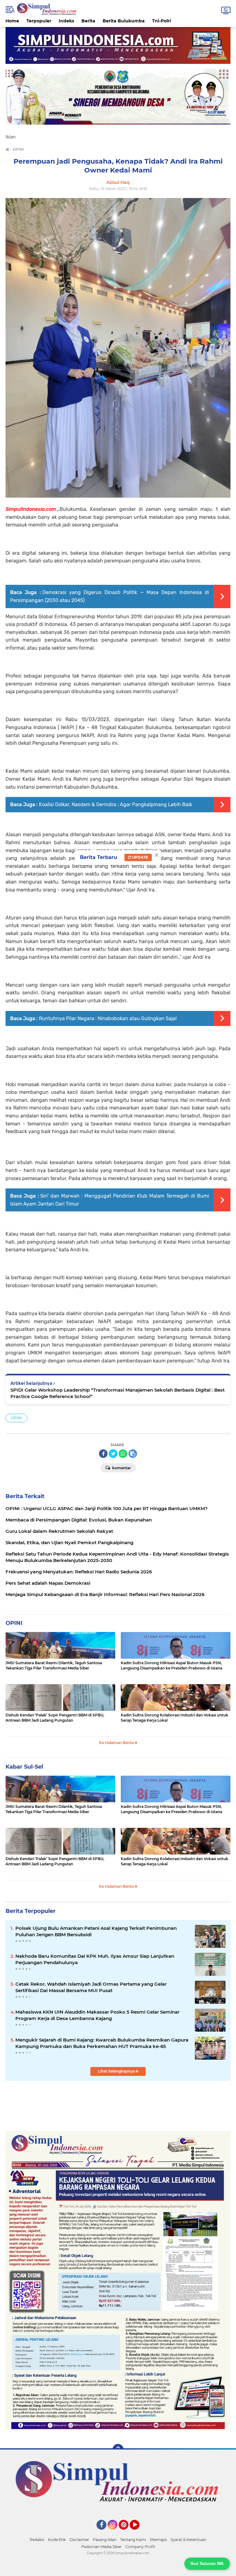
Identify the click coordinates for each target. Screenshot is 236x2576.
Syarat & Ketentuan (188, 2540)
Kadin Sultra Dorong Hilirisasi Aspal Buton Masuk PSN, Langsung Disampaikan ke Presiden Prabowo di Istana (171, 1665)
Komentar (121, 1468)
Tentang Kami (133, 2540)
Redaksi (37, 2540)
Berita (88, 21)
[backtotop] (118, 2450)
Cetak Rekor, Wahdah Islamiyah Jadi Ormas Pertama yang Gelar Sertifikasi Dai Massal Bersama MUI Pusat (91, 1987)
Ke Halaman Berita (117, 1743)
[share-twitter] (113, 1454)
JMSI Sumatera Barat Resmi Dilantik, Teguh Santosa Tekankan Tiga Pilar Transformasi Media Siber (54, 1665)
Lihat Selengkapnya (117, 2071)
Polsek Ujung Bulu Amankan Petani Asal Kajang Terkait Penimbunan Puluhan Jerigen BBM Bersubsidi (96, 1931)
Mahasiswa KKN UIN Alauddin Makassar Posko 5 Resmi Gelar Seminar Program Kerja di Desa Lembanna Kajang (97, 2015)
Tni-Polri (161, 21)
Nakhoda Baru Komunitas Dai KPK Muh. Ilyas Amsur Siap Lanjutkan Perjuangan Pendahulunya (95, 1959)
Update (140, 857)
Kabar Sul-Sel (24, 1767)
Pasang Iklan (105, 2540)
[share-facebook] (103, 1454)
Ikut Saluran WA (207, 2563)
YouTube (139, 2532)
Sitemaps (158, 2540)
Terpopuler (39, 21)
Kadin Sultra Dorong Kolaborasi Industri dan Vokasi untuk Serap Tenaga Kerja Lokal (175, 1718)
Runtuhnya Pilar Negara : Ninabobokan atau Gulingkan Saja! (108, 1018)
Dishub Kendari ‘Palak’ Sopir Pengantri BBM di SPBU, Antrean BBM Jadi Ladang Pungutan (55, 1718)
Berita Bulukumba (124, 21)
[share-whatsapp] (123, 1454)
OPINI (16, 1418)
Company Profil (140, 2547)
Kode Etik (57, 2540)
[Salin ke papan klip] (133, 1454)
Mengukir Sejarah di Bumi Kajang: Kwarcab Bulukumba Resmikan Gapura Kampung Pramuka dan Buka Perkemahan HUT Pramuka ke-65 (102, 2043)
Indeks (66, 21)
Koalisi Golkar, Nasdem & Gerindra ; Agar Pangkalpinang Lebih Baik (116, 804)
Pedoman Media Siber (101, 2547)
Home (12, 21)
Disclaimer (79, 2540)
